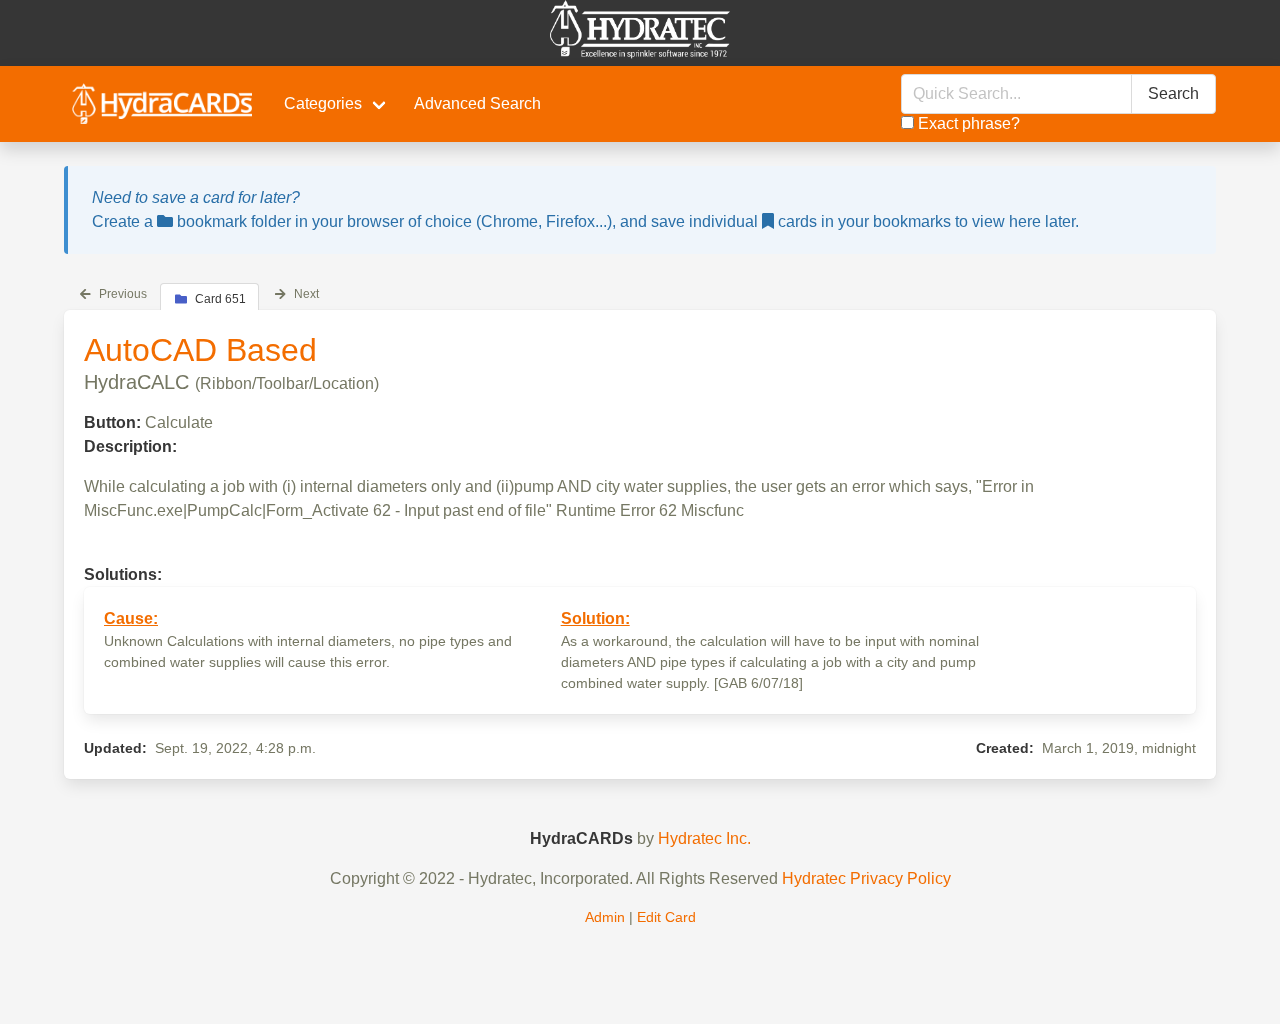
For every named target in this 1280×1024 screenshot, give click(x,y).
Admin (605, 917)
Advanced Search (477, 103)
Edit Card (666, 917)
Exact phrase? (967, 123)
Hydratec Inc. (704, 838)
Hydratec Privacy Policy (866, 878)
